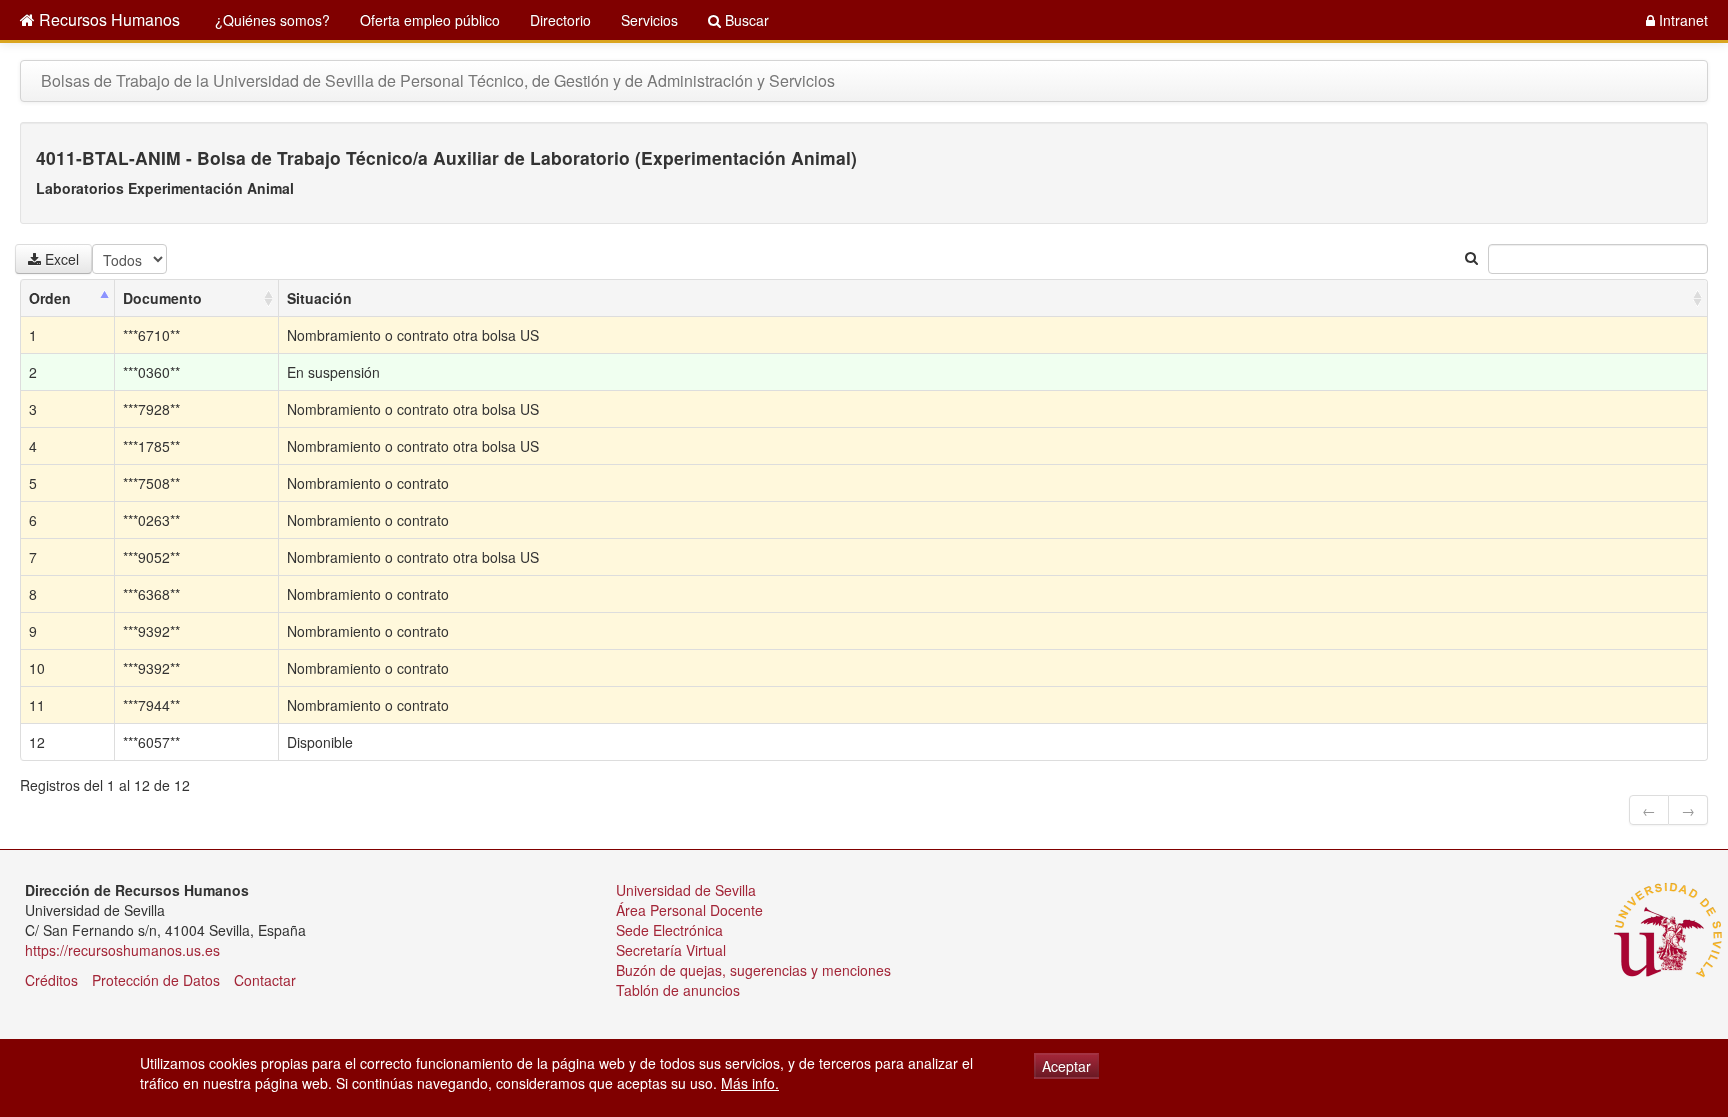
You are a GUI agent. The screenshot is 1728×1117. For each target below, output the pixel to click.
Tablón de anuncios (678, 990)
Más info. (750, 1083)
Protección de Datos (156, 980)
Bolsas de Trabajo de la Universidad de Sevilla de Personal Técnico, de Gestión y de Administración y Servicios (438, 80)
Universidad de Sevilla (686, 890)
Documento (162, 298)
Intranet (1681, 20)
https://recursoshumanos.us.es (122, 950)
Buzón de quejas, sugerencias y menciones (753, 970)
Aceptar (1066, 1066)
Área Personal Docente (689, 910)
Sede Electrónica (669, 930)
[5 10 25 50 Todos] (133, 259)
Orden (50, 298)
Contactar (265, 980)
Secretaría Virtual (671, 950)
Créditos (51, 980)
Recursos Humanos (107, 19)
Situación (319, 298)
